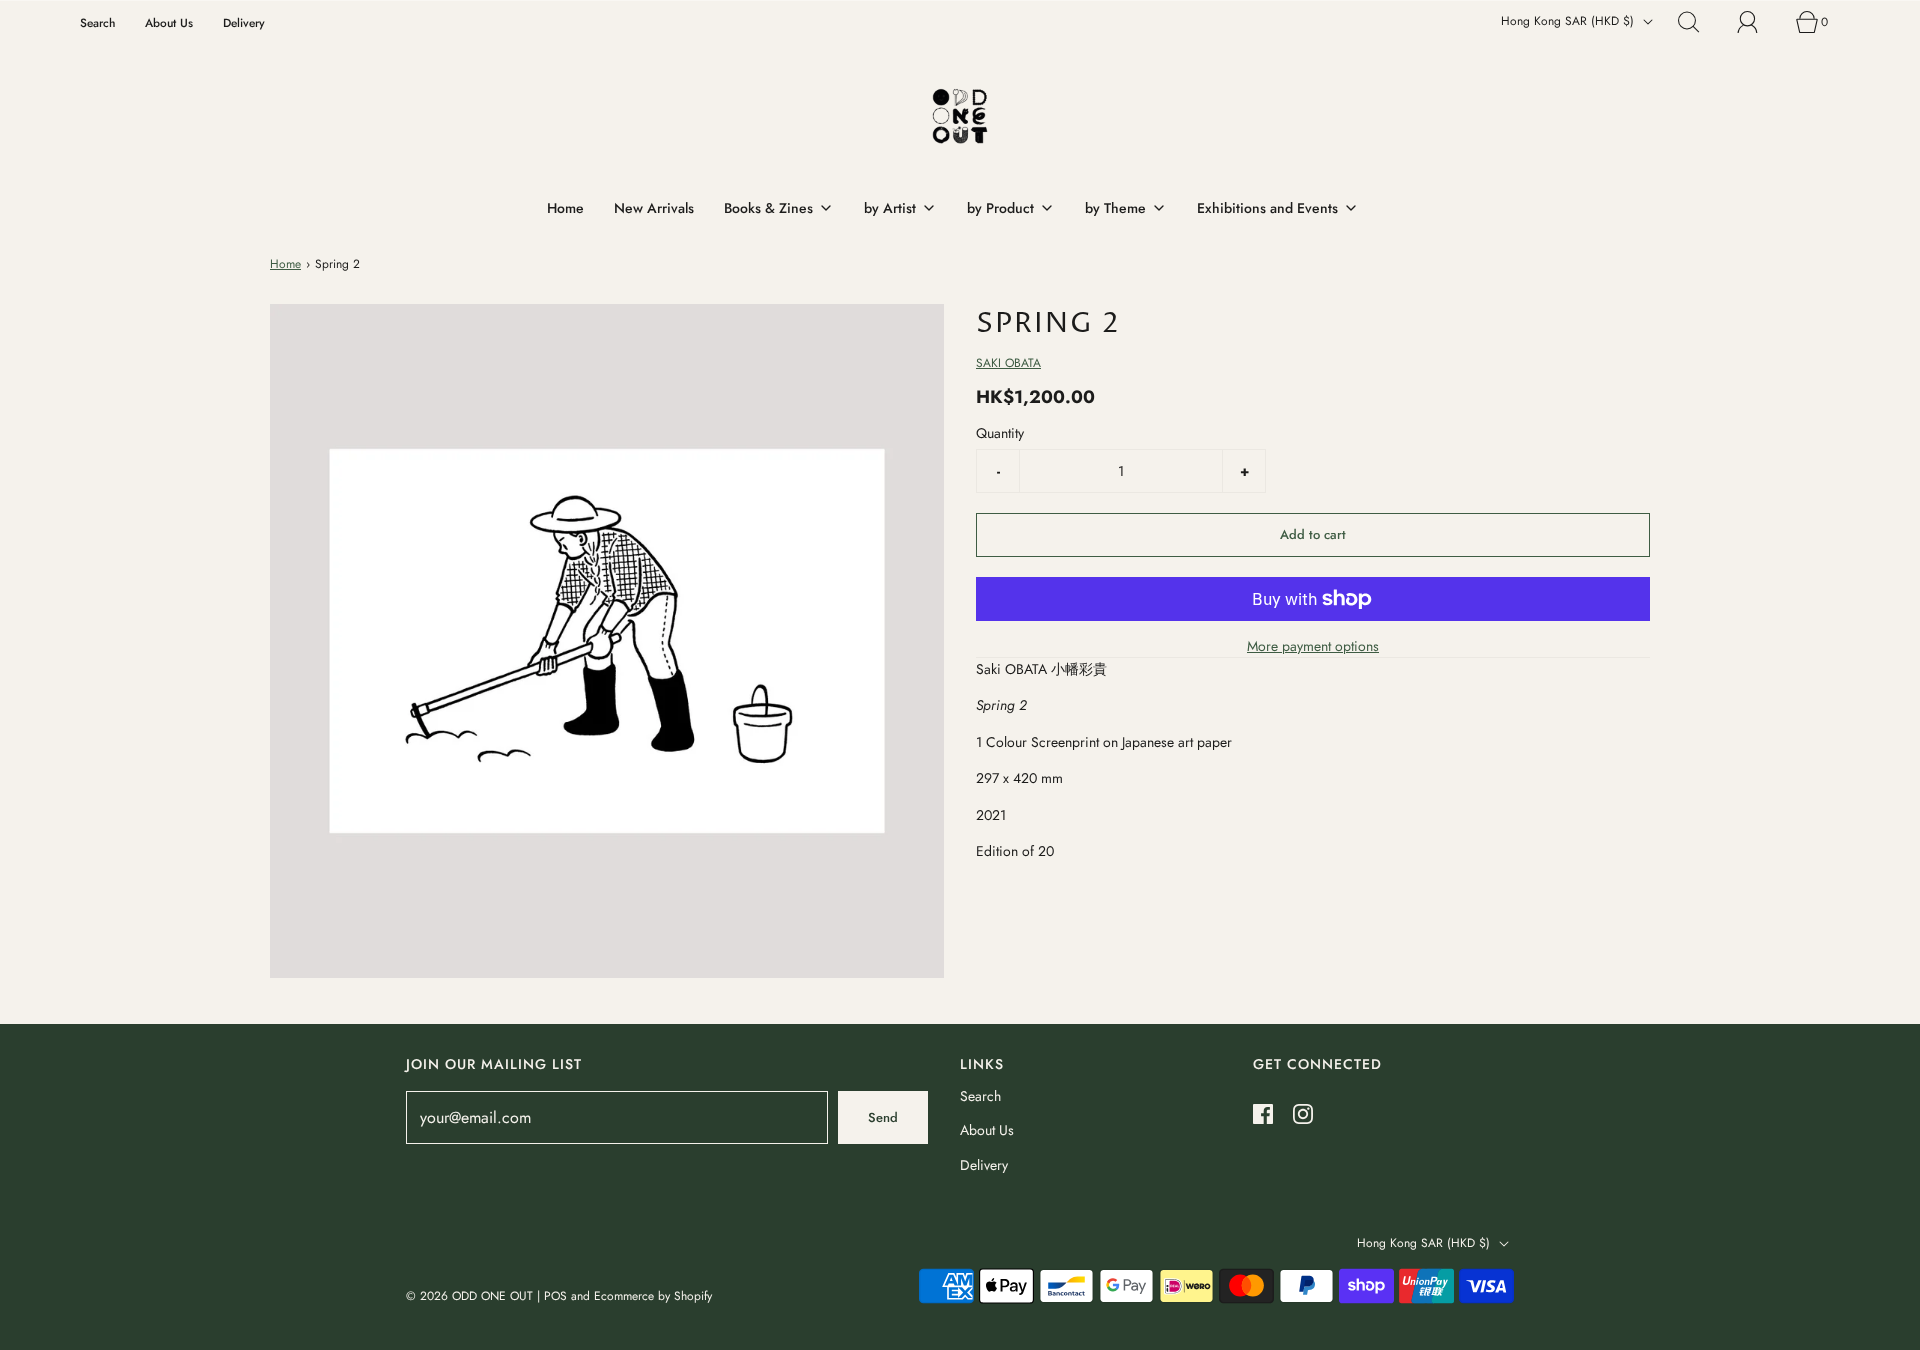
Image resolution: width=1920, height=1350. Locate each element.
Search (97, 22)
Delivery (244, 22)
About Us (169, 22)
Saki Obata (1008, 363)
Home (565, 208)
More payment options (1313, 646)
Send (883, 1117)
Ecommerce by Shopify (653, 1296)
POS (555, 1296)
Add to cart (1313, 534)
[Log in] (1759, 22)
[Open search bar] (1700, 22)
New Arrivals (654, 208)
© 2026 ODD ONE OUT (469, 1296)
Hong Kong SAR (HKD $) (1569, 21)
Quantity (1000, 433)
